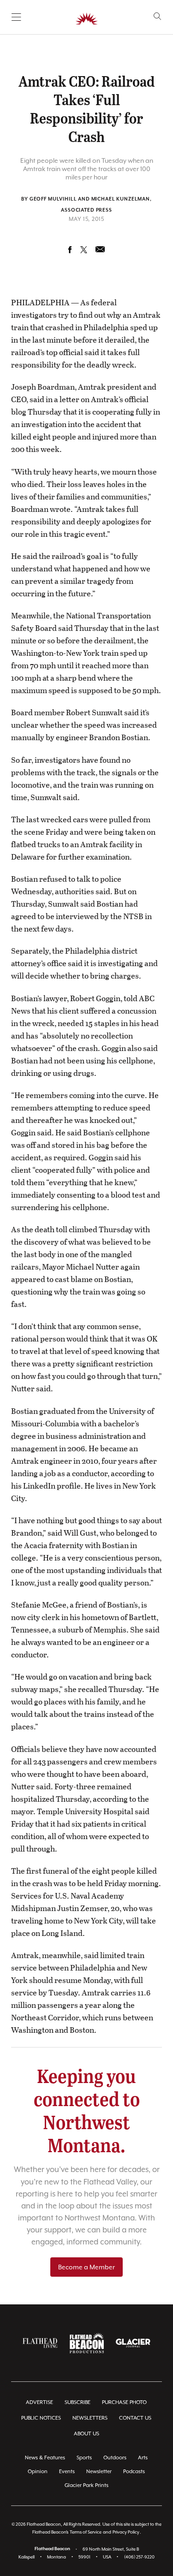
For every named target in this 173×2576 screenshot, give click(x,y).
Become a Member (86, 2267)
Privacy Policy (126, 2532)
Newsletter (99, 2472)
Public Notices (41, 2418)
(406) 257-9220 (139, 2557)
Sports (84, 2458)
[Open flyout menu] (16, 17)
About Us (86, 2434)
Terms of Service (86, 2532)
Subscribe (78, 2402)
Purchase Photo (124, 2402)
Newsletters (90, 2418)
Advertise (39, 2402)
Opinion (38, 2472)
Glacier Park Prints (86, 2485)
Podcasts (134, 2472)
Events (67, 2472)
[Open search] (158, 16)
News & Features (45, 2458)
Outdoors (115, 2458)
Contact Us (135, 2418)
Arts (143, 2458)
